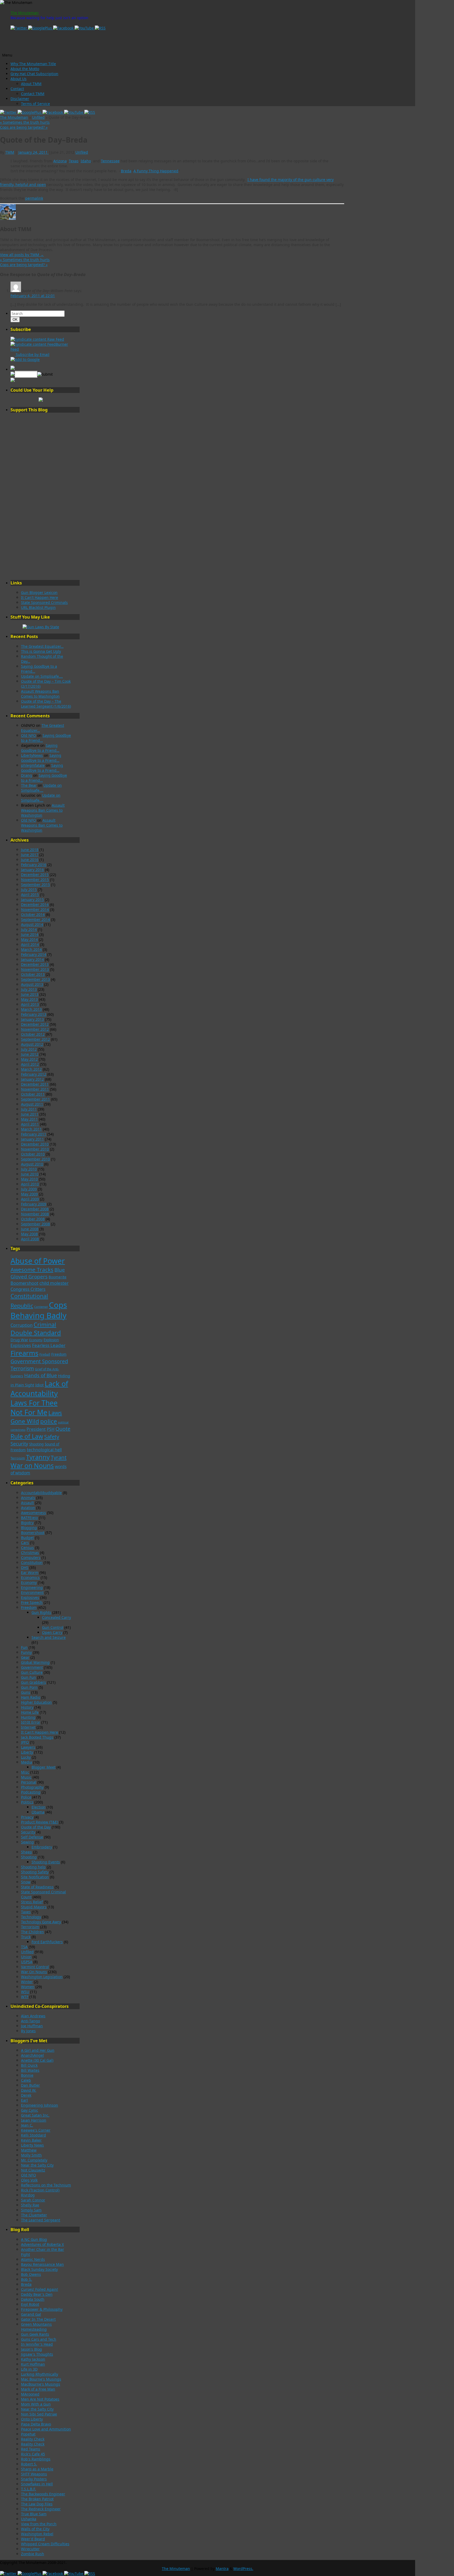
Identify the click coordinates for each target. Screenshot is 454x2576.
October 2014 (33, 914)
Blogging (29, 1528)
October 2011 (33, 1094)
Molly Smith (31, 2155)
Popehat (28, 2434)
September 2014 (35, 919)
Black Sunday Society (39, 2269)
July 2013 (29, 989)
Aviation (28, 1508)
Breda (126, 171)
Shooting (36, 1444)
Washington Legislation (42, 1977)
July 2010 (29, 1169)
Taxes (26, 1912)
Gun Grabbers (33, 1682)
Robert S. (29, 2464)
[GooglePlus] (41, 28)
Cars (25, 1543)
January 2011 (32, 1139)
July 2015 (29, 890)
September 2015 (35, 885)
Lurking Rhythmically (40, 2374)
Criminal (45, 1325)
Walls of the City (35, 2529)
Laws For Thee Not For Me (34, 1408)
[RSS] (100, 28)
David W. (29, 2090)
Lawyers (28, 1747)
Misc (25, 1772)
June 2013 (30, 994)
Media (27, 1762)
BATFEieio (29, 1518)
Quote (63, 1429)
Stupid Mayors (34, 1907)
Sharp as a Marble (37, 2469)
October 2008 (33, 1219)
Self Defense (32, 1837)
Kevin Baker (31, 2140)
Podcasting (31, 1792)
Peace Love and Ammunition (46, 2429)
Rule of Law (27, 1436)
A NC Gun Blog (34, 2239)
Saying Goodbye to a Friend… (40, 748)
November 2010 (35, 1149)
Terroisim (18, 1458)
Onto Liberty (32, 2419)
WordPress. (243, 2569)
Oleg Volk (29, 2180)
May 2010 (29, 1179)
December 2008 (35, 1209)
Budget (27, 1538)
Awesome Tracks (32, 1269)
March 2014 (31, 949)
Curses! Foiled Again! (40, 2289)
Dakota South (33, 2299)
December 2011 (35, 1084)
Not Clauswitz (33, 2170)
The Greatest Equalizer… (42, 646)
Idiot (39, 1385)
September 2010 (35, 1159)
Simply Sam (31, 2210)
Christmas (30, 1553)
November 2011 (35, 1089)
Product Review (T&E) (40, 1822)
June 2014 (30, 934)
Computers (31, 1557)
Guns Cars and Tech (39, 2339)
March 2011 (31, 1129)
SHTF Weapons (34, 2474)
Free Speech (32, 1602)
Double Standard (36, 1333)
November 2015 (35, 880)
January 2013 (32, 1019)
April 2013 (30, 1004)
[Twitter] (19, 28)
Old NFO (29, 735)
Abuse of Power (38, 1261)
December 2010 (35, 1144)
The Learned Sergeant (41, 2220)
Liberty (27, 1752)
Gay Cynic (30, 2110)
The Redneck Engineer (41, 2509)
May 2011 (29, 1119)
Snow (26, 1882)
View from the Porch (39, 2524)
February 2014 (34, 954)
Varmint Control (35, 1967)
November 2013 (35, 969)
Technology (31, 1917)
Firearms (24, 1353)
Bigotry (27, 1523)
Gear (25, 1657)
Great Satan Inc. (35, 2115)
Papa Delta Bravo (36, 2424)
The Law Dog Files (37, 2504)
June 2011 (30, 1114)
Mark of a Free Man (38, 2389)
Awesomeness (33, 1513)
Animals (28, 1498)
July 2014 (29, 929)
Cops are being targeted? (24, 127)
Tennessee (110, 161)
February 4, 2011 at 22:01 (33, 296)
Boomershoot (24, 1283)
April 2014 (30, 944)
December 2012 (35, 1024)
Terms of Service (35, 104)
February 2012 (34, 1074)
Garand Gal (31, 2314)
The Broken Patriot (37, 2499)
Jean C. (27, 2125)
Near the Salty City (37, 2165)
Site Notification (35, 1877)
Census (27, 1548)
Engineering (32, 1587)
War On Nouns (34, 1972)
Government (32, 1667)
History (27, 1707)
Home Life (30, 1712)
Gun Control (53, 1627)
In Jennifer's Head (37, 2344)
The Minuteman (25, 13)
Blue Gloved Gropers (38, 1273)
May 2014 (29, 939)
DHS (25, 1567)
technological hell (44, 1450)
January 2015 (32, 900)
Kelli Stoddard (33, 2135)
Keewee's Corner (36, 2130)
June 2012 (30, 1054)
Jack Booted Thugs (37, 1737)
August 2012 (32, 1044)
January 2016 (32, 870)
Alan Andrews (33, 2016)
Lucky (26, 1757)
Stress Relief (32, 1902)
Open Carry (52, 1632)
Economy (36, 1340)
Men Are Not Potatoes (40, 2399)
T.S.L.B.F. (29, 2489)
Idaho (86, 161)
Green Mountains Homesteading (36, 2327)
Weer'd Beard (33, 2539)
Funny (26, 1652)
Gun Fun (29, 1677)
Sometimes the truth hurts (25, 122)
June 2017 (30, 855)
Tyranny (38, 1457)
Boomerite (58, 1277)
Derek (26, 2095)
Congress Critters (28, 1289)
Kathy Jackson (33, 2359)
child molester (54, 1283)
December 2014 (35, 905)
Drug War (19, 1340)
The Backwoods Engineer (43, 2494)
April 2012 (30, 1064)
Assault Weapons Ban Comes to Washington (40, 694)
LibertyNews (32, 755)
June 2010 (30, 1174)
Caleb (26, 2080)
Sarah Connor (33, 2200)
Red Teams (31, 2449)
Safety (52, 1437)
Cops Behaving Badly (39, 1310)
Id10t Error (31, 1722)
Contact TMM (33, 94)
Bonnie (27, 2075)
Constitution (32, 1562)
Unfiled (38, 117)
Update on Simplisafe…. (42, 676)
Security (19, 1444)
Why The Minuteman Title (33, 64)
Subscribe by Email (32, 354)
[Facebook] (64, 28)
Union (26, 1957)
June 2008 (30, 1229)
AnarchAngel (32, 2055)
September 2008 (35, 1224)
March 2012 (31, 1069)
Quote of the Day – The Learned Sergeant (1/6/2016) (46, 704)
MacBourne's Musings (41, 2384)
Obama (38, 1812)
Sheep (27, 1852)
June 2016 (30, 860)
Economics (30, 1577)
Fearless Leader (49, 1345)
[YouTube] (85, 28)
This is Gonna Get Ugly (41, 651)
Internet (28, 1727)
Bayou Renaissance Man (42, 2264)
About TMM (31, 84)
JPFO (25, 1742)
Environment (32, 1592)
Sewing (27, 1842)
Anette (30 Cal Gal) (37, 2060)
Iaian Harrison (34, 2120)
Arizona (60, 161)
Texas (74, 161)
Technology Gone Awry (41, 1922)
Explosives (21, 1345)
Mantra (222, 2569)
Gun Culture (32, 1672)
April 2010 (30, 1184)
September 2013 (35, 979)
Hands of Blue (41, 1375)
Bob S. (27, 2279)
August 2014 (32, 924)
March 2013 (31, 1009)
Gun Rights (41, 1612)
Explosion (51, 1340)
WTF (25, 1997)
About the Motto (25, 69)
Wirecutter (30, 2549)
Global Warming (35, 1662)
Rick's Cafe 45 (33, 2454)
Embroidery (42, 1847)
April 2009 (30, 1199)
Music (26, 1777)
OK (16, 319)
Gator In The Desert (38, 2319)
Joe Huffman (32, 2026)
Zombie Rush (33, 2554)
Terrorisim (30, 1927)
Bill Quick (29, 2065)
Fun (24, 1647)
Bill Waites (30, 2070)
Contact (17, 89)
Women (28, 1987)
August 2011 (32, 1104)
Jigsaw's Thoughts (37, 2354)
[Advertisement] (41, 496)
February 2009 (34, 1204)
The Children (32, 1932)
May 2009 (29, 1194)
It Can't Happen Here (40, 597)
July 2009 (29, 1189)
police (49, 1421)
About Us (19, 79)
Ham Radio (31, 1697)
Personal (29, 1782)
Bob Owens (31, 2274)
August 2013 (32, 984)
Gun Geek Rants (35, 2334)
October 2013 (33, 974)
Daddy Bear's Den (37, 2294)
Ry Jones (28, 2031)
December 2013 (35, 964)
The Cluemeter (34, 2215)
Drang (27, 775)
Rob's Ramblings (36, 2459)
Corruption (22, 1325)
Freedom (59, 1354)
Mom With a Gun (36, 2404)
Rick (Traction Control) (40, 2190)
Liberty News (32, 2145)
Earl (24, 2100)
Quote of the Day (36, 1827)
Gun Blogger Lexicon (39, 592)
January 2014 (32, 959)
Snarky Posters (34, 2479)
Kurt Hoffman (33, 2364)
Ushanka (29, 2519)
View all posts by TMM (22, 255)
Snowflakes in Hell (37, 2484)
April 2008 (30, 1239)
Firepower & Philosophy (42, 2309)
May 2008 (29, 1234)
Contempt (41, 1307)
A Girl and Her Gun (38, 2050)
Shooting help (33, 1867)
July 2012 (29, 1049)
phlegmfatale (33, 765)
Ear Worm (30, 1572)
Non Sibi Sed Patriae (39, 2414)
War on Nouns (32, 1466)
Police (26, 1797)
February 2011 (34, 1134)
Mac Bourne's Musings (41, 2379)
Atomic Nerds (33, 2259)
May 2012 (29, 1059)
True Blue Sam (34, 2514)
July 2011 (29, 1109)
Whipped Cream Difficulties (45, 2544)
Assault (27, 1503)
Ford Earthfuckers (47, 1942)
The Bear (29, 785)
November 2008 (35, 1214)
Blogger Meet (43, 1767)
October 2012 (33, 1034)
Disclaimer (20, 99)
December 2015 (35, 875)
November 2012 (35, 1029)
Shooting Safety (35, 1872)
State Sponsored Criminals (44, 602)
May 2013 (29, 999)
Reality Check (33, 2439)
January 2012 (32, 1079)
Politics (27, 1802)
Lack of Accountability (39, 1388)
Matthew (29, 2150)
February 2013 (34, 1014)
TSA (24, 1947)
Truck (26, 1937)
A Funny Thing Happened (156, 171)
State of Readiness (37, 1887)
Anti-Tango (30, 2021)
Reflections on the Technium (46, 2185)
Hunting (28, 1717)
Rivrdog (28, 2195)
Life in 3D (29, 2369)
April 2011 (30, 1124)
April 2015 (30, 895)
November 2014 (35, 909)
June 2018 (30, 850)
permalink (34, 198)
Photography (32, 1787)
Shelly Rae (30, 2205)
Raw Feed (55, 339)
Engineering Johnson (40, 2105)
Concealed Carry (56, 1617)
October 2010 (33, 1154)
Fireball (45, 1354)
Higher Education (36, 1702)
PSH (51, 1429)
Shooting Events (46, 1862)
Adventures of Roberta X (42, 2244)
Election (38, 1807)
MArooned (30, 2394)
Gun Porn (29, 1687)
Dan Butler (30, 2085)
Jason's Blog (32, 2349)
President (36, 1429)
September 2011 (35, 1099)
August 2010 (32, 1164)
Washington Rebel (37, 2534)
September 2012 (35, 1039)
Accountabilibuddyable (41, 1493)
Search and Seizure (49, 1637)
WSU (25, 1992)
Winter (27, 1982)
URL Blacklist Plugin (38, 607)
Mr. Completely (34, 2160)
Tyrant (59, 1457)
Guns (26, 1692)
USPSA (27, 1962)
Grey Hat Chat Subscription (34, 74)
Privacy (27, 1817)
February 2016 (34, 865)
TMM (10, 152)
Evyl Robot (30, 2304)
